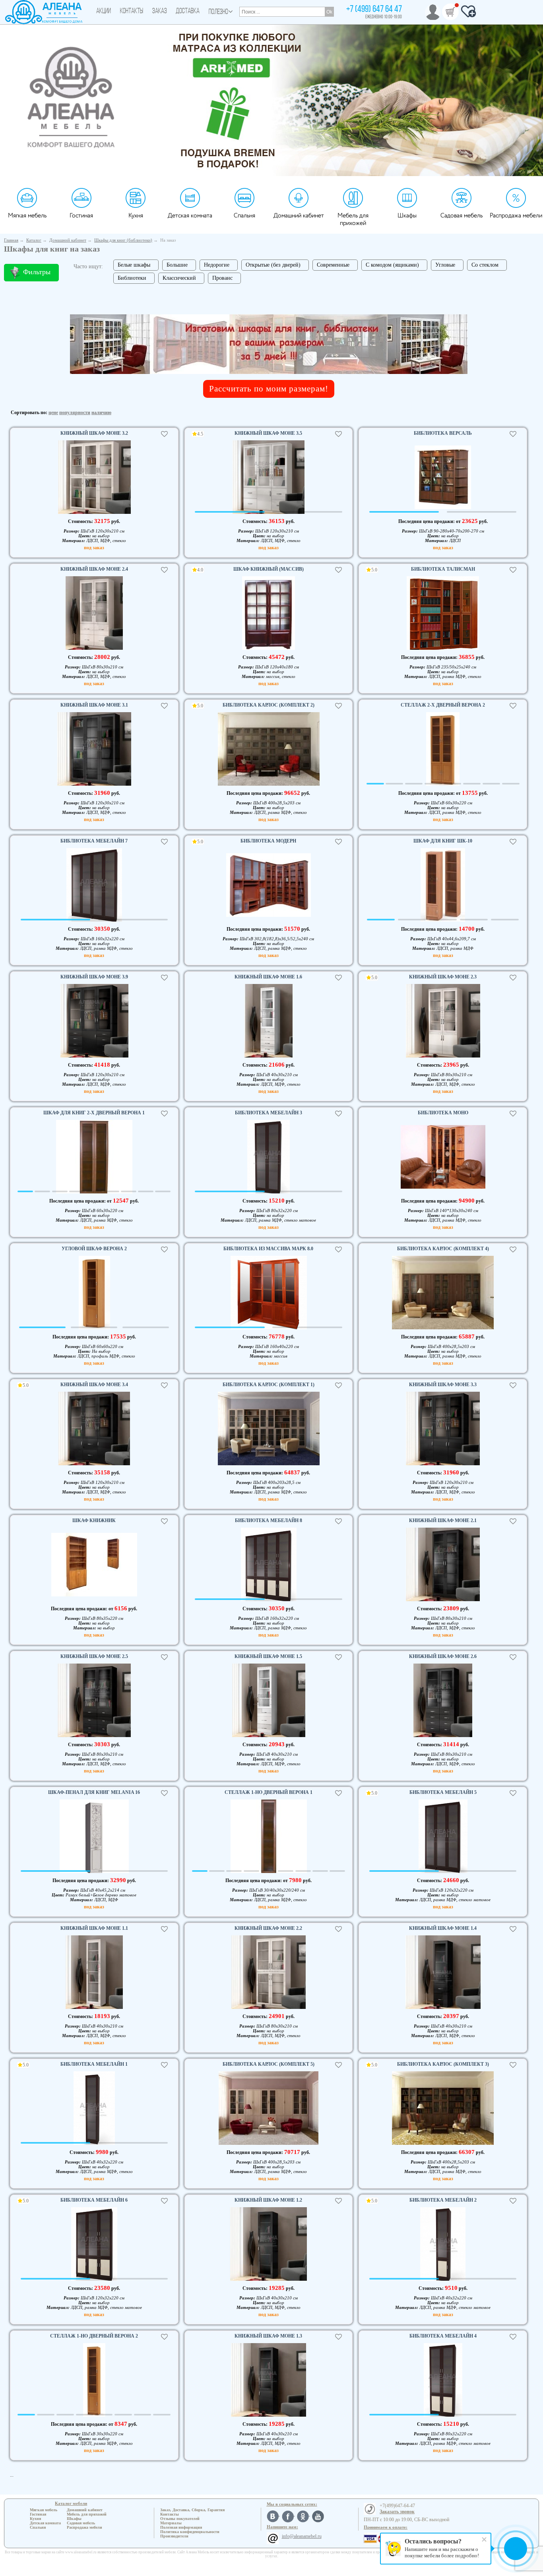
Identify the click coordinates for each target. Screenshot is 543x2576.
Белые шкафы (134, 265)
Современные (333, 265)
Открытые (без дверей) (273, 265)
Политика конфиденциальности (190, 2532)
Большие (177, 265)
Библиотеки (132, 278)
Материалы (171, 2523)
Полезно (218, 12)
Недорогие (217, 265)
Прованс (222, 278)
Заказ (160, 12)
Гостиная (81, 216)
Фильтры (37, 272)
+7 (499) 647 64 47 (374, 10)
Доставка (188, 12)
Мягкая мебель (27, 216)
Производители (174, 2536)
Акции (104, 12)
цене (53, 413)
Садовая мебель (462, 216)
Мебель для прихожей (353, 219)
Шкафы (407, 216)
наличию (101, 413)
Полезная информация (181, 2527)
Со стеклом (485, 265)
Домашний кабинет (299, 216)
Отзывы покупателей (180, 2519)
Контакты (132, 12)
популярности (75, 413)
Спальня (244, 216)
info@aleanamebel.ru (302, 2536)
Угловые (445, 265)
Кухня (136, 216)
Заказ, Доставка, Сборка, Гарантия (192, 2510)
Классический (179, 278)
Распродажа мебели (516, 216)
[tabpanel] (94, 478)
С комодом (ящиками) (392, 265)
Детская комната (190, 216)
